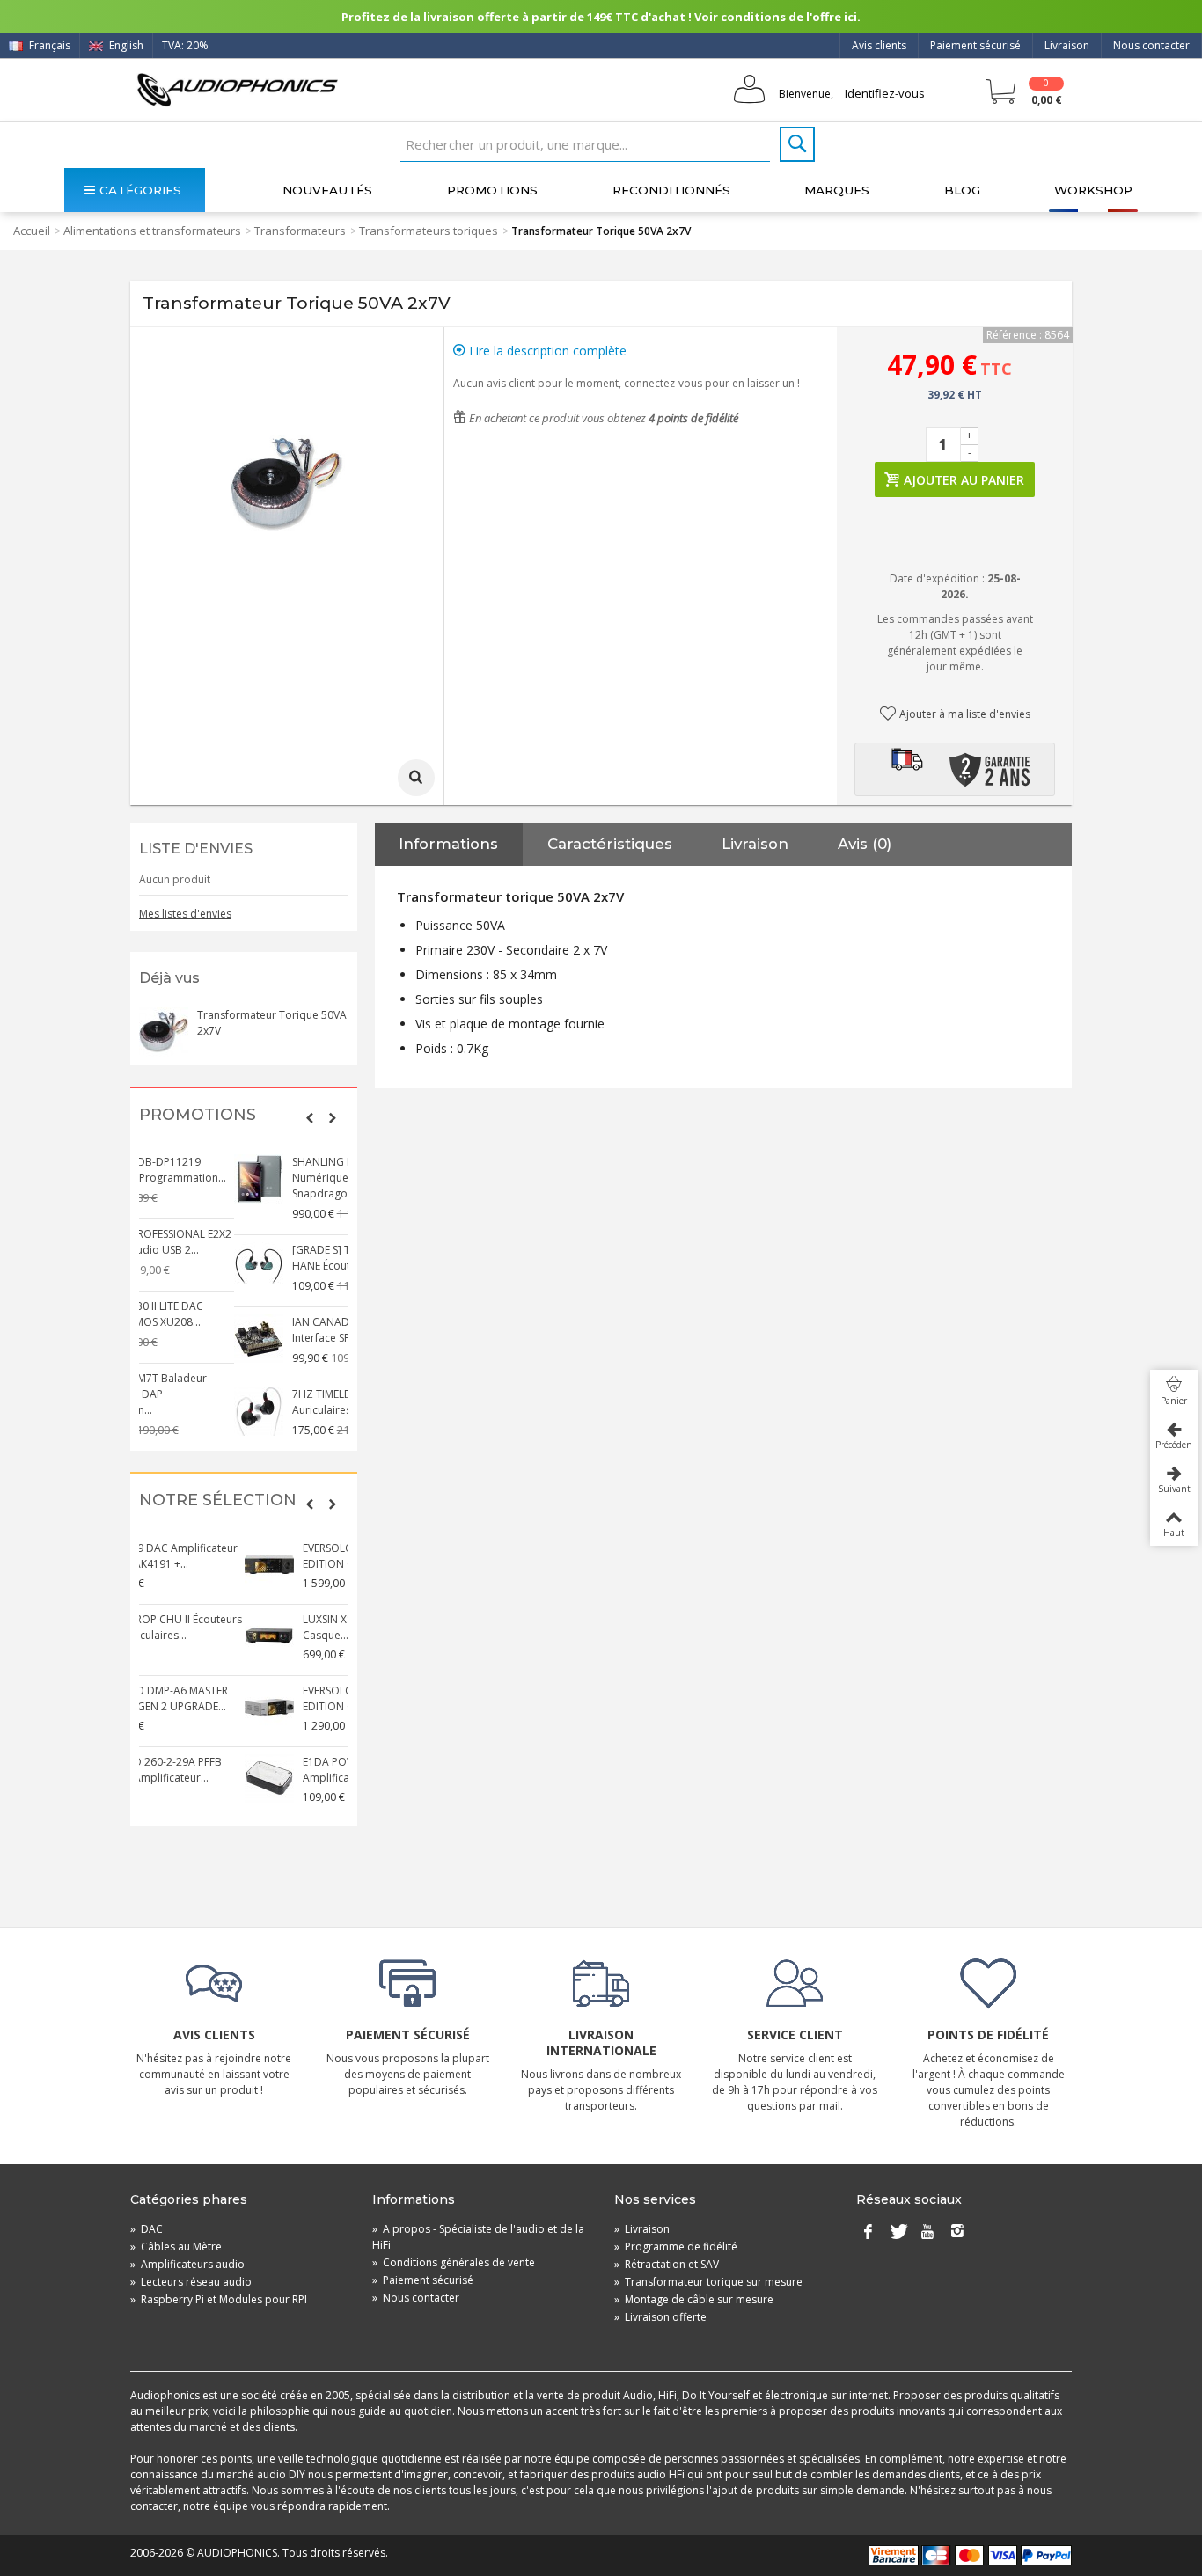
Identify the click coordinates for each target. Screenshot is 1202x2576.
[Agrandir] (416, 778)
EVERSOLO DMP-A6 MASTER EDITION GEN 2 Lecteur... (264, 1698)
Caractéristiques (610, 844)
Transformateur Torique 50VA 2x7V (272, 1023)
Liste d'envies (196, 849)
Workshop (1093, 190)
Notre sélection (218, 1500)
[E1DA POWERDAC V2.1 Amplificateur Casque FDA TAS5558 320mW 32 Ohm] (164, 1779)
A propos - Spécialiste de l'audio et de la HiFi (478, 2237)
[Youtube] (927, 2233)
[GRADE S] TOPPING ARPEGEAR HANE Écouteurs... (273, 1258)
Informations (448, 844)
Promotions (492, 190)
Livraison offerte (660, 2317)
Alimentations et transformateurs (152, 231)
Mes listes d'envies (185, 914)
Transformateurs (300, 231)
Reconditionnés (671, 190)
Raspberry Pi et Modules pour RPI (219, 2299)
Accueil (32, 231)
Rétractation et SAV (667, 2264)
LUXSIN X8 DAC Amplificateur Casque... (269, 1627)
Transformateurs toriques (429, 231)
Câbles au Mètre (176, 2247)
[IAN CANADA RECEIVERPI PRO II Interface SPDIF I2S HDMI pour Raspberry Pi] (164, 1339)
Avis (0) (865, 844)
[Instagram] (957, 2233)
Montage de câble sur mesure (694, 2299)
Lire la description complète (546, 351)
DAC (147, 2229)
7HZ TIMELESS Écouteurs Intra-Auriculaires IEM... (271, 1402)
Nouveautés (327, 190)
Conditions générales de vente (454, 2262)
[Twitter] (898, 2233)
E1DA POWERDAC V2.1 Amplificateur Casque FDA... (266, 1770)
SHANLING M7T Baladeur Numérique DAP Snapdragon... (259, 1178)
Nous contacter (1151, 45)
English (125, 45)
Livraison (1067, 45)
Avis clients (879, 45)
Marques (837, 190)
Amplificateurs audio (187, 2264)
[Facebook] (868, 2233)
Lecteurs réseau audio (191, 2282)
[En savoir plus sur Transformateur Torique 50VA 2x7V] (164, 1032)
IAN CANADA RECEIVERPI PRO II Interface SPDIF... (273, 1330)
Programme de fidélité (676, 2247)
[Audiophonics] (237, 89)
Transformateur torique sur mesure (708, 2282)
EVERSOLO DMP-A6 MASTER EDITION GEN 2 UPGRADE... (264, 1556)
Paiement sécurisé (975, 45)
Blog (962, 190)
